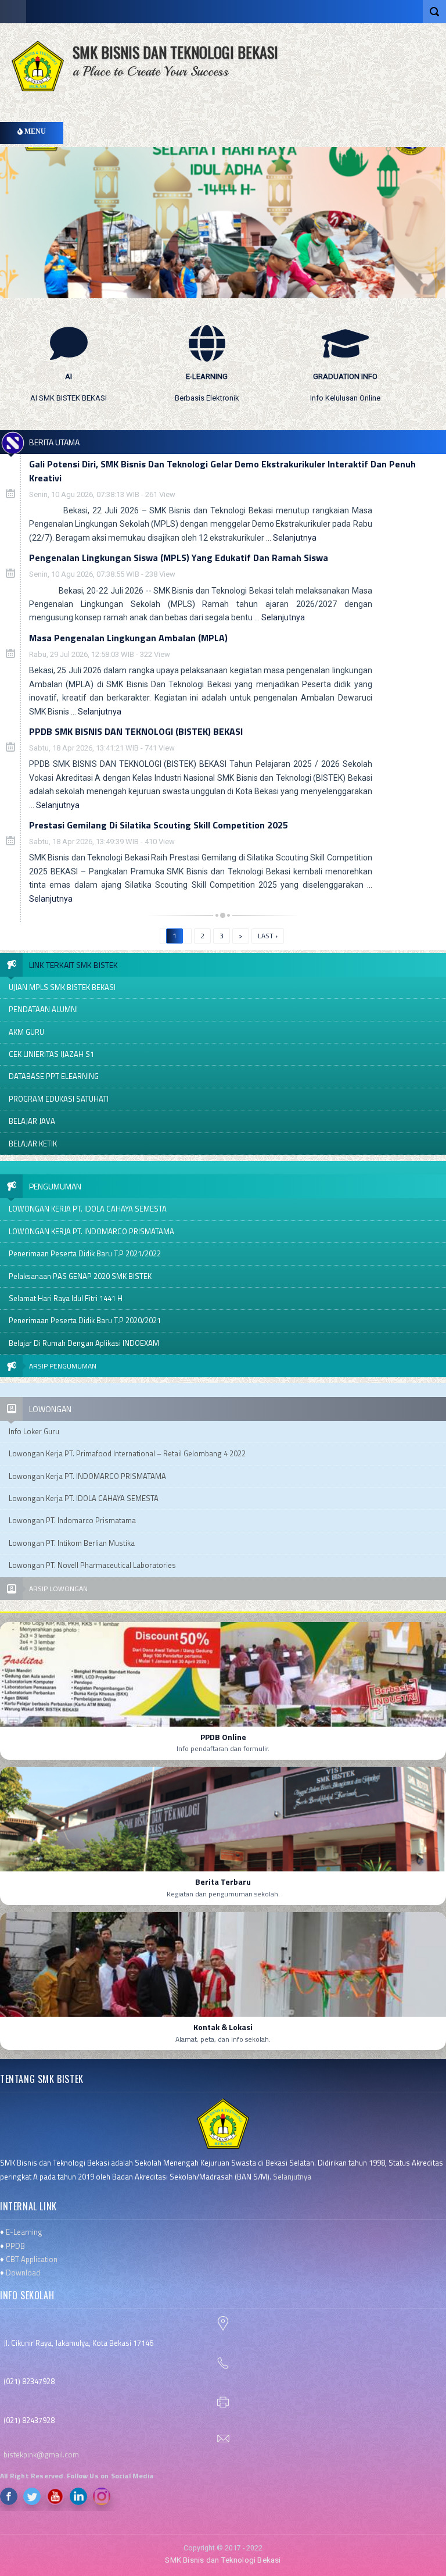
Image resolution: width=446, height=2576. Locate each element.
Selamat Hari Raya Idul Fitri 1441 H (66, 1298)
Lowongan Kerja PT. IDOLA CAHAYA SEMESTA (84, 1498)
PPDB (15, 2246)
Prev (422, 431)
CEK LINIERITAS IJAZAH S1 (51, 1054)
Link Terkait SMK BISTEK (73, 965)
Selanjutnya (295, 538)
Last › (268, 936)
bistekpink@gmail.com (41, 2454)
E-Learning (24, 2232)
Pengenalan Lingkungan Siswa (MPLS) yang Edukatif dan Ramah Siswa (179, 558)
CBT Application (32, 2259)
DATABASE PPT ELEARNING (54, 1076)
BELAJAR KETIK (33, 1144)
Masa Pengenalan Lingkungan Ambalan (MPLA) (128, 638)
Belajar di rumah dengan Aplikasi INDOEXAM (84, 1343)
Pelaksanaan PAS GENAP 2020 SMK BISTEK (80, 1276)
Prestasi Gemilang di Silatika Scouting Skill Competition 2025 (159, 825)
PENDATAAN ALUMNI (43, 1009)
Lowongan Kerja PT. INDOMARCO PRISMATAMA (87, 1476)
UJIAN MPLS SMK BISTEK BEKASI (62, 987)
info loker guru (34, 1431)
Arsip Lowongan (58, 1589)
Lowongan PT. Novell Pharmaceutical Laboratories (92, 1565)
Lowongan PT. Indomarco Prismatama (72, 1520)
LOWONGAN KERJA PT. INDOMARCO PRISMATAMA (91, 1231)
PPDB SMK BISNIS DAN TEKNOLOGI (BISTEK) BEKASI (136, 731)
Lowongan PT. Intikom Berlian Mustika (72, 1543)
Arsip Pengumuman (63, 1366)
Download (23, 2273)
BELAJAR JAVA (32, 1121)
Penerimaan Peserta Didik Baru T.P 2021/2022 (85, 1253)
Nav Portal (13, 12)
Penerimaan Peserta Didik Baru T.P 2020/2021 (85, 1320)
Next (438, 431)
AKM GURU (26, 1032)
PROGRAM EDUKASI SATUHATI (59, 1099)
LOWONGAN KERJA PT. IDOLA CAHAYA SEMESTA (88, 1209)
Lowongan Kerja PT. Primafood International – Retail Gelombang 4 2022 (127, 1453)
